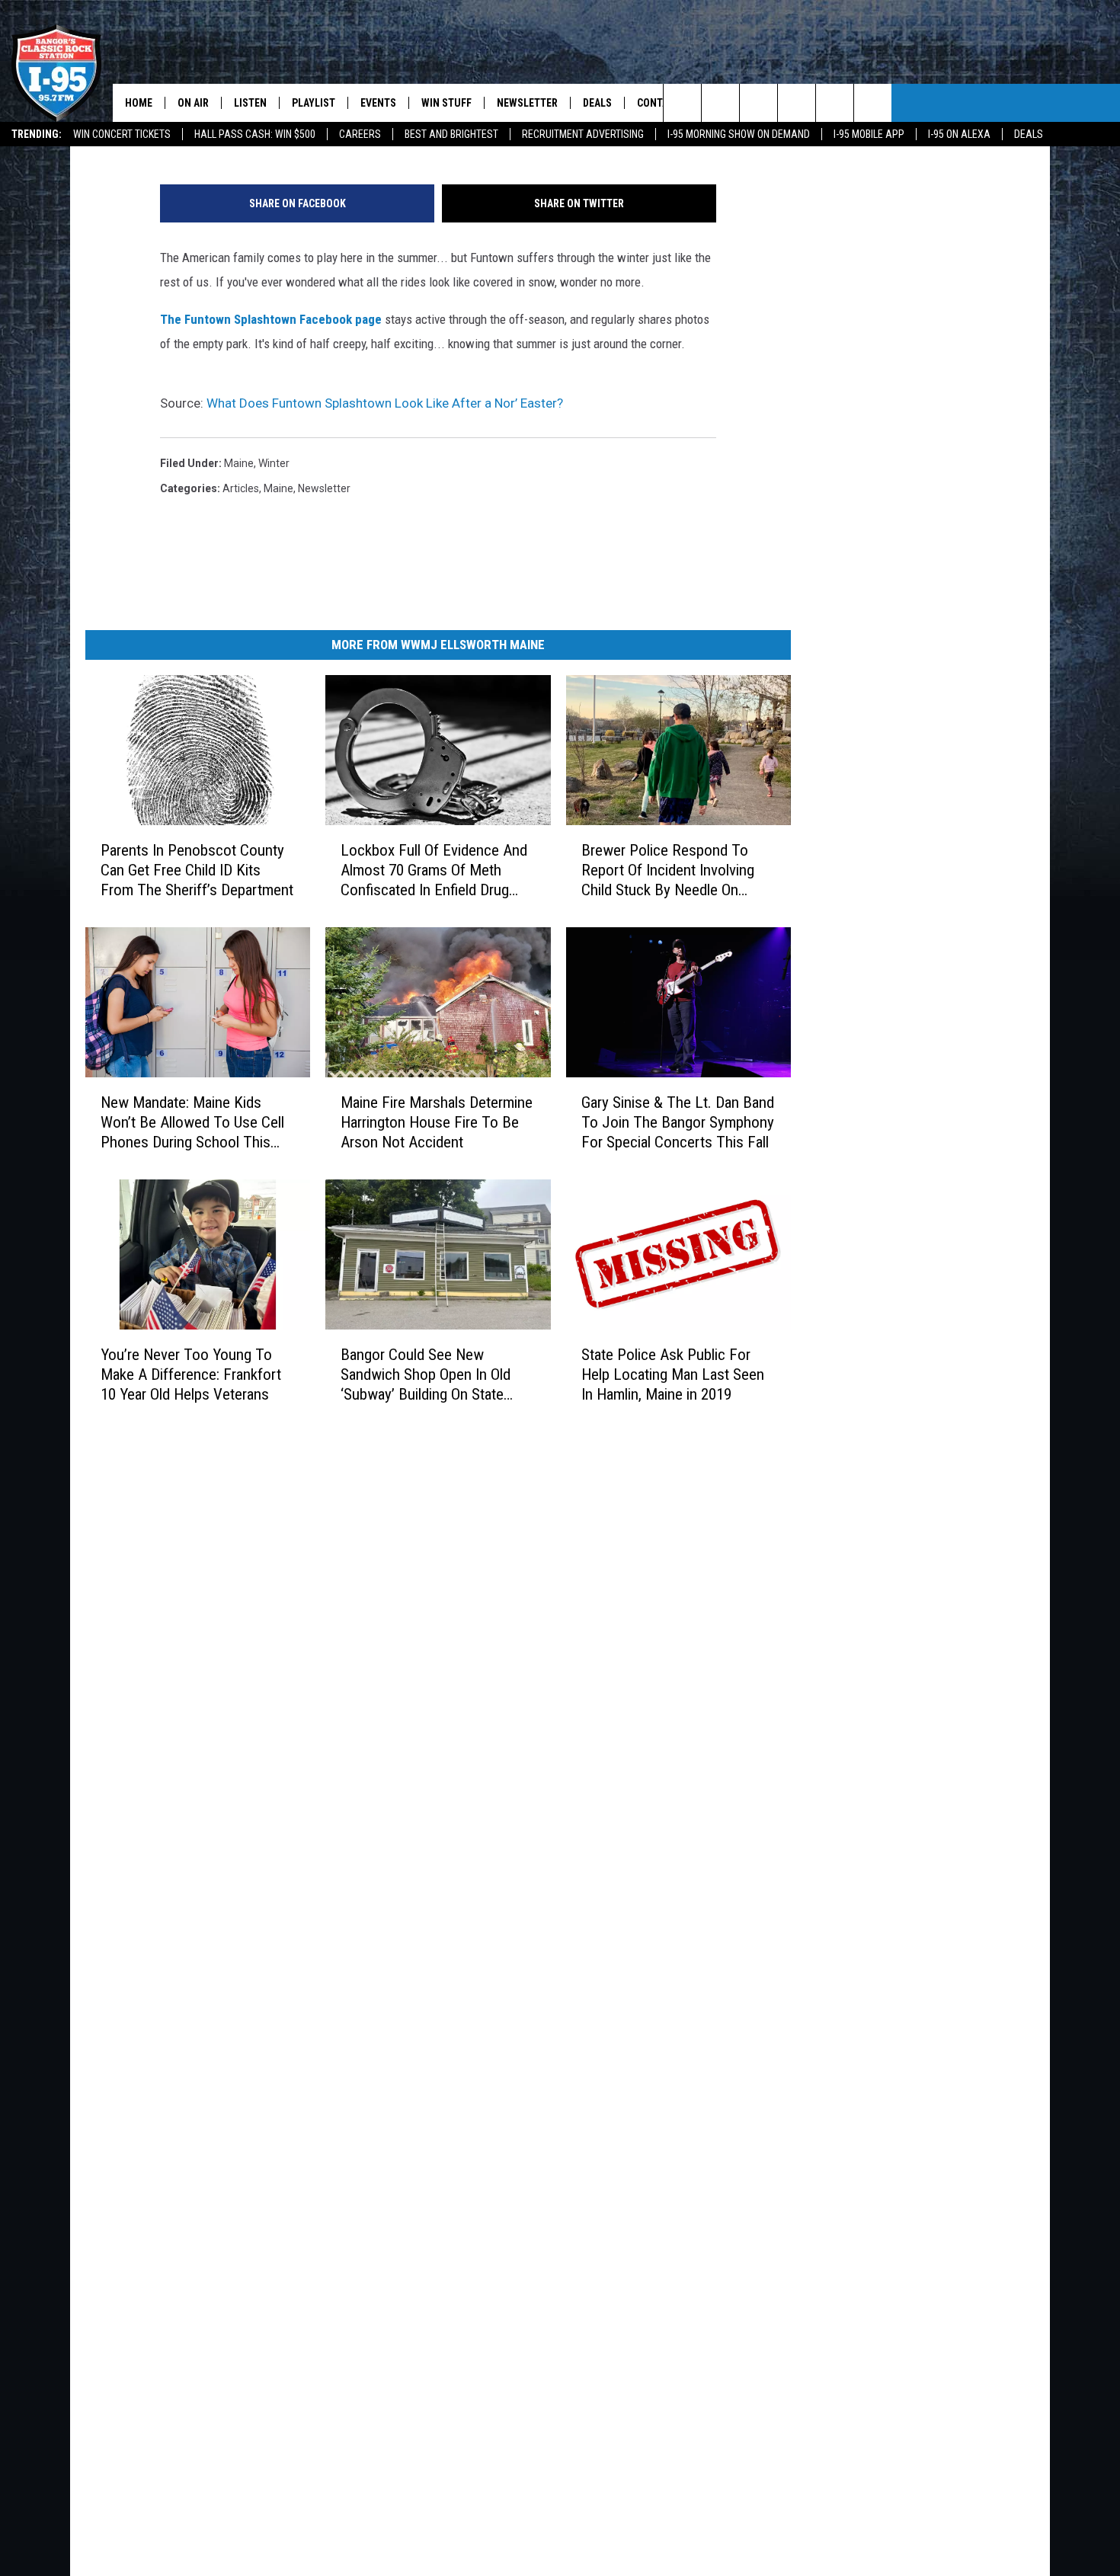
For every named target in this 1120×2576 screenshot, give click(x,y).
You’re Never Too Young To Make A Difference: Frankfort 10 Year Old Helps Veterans (191, 1374)
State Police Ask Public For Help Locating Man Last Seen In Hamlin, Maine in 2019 (673, 1374)
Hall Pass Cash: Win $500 (255, 134)
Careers (360, 134)
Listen (250, 103)
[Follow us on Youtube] (873, 103)
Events (378, 103)
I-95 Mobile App (869, 134)
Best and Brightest (451, 134)
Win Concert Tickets (122, 134)
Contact (659, 103)
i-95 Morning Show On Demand (739, 134)
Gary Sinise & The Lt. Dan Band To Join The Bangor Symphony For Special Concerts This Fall (678, 1122)
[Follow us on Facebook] (758, 103)
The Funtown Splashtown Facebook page (271, 319)
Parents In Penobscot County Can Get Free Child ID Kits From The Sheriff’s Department (197, 870)
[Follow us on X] (835, 103)
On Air (193, 103)
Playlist (314, 103)
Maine (239, 463)
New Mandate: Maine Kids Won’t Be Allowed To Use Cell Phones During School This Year (192, 1123)
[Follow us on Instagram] (797, 103)
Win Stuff (446, 103)
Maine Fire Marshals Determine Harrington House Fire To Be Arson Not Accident (437, 1122)
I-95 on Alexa (959, 134)
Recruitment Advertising (583, 134)
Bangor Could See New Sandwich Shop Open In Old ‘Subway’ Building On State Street (426, 1375)
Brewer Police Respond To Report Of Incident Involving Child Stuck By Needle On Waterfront (668, 870)
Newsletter (527, 103)
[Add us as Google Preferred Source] (720, 103)
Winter (274, 463)
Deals (1029, 134)
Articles (241, 488)
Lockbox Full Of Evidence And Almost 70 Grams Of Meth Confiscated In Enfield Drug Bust (434, 870)
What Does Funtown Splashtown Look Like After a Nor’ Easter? (385, 403)
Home (139, 103)
